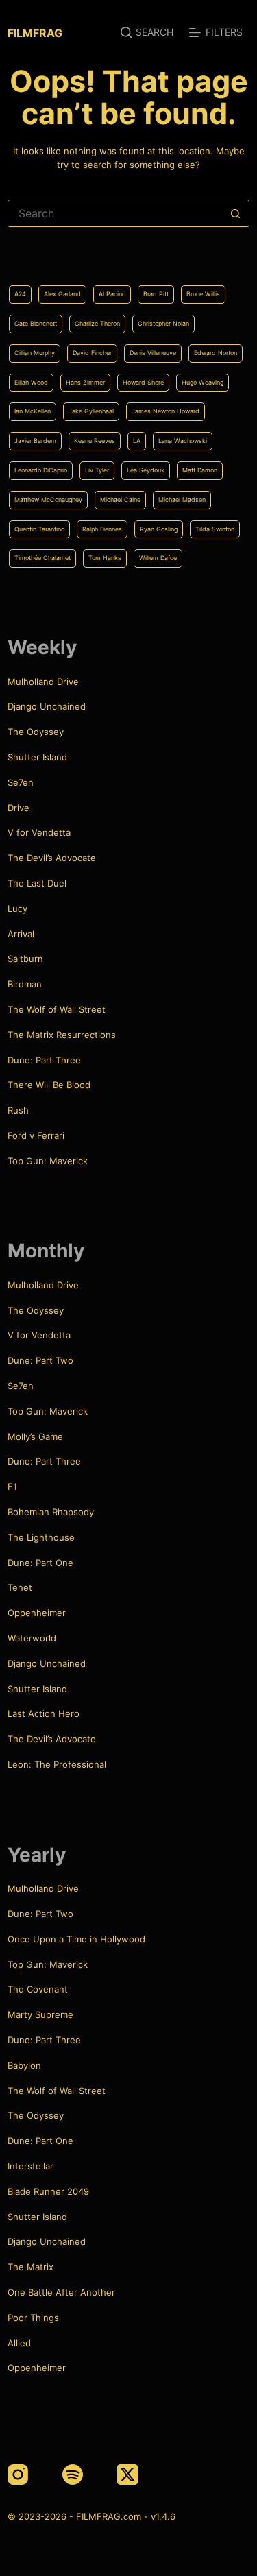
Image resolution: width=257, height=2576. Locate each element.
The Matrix (30, 2267)
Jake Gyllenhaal (91, 411)
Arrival (21, 934)
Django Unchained (47, 706)
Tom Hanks (105, 558)
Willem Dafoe (158, 558)
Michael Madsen (182, 499)
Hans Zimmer (85, 382)
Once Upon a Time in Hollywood (76, 1939)
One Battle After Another (61, 2292)
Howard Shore (143, 382)
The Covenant (38, 1989)
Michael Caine (120, 499)
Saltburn (25, 959)
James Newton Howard (166, 411)
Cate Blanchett (36, 323)
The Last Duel (37, 883)
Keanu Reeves (95, 441)
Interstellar (30, 2166)
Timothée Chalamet (42, 558)
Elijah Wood (31, 382)
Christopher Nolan (163, 323)
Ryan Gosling (159, 529)
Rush (18, 1110)
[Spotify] (73, 2475)
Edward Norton (216, 353)
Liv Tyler (97, 470)
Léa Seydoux (146, 470)
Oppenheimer (37, 1613)
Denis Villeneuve (153, 353)
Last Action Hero (44, 1713)
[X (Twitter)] (127, 2475)
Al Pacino (112, 294)
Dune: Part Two (40, 1360)
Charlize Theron (97, 323)
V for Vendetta (39, 832)
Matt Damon (200, 470)
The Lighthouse (41, 1537)
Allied (19, 2343)
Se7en (21, 782)
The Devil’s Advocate (52, 858)
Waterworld (32, 1638)
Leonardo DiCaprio (41, 470)
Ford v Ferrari (36, 1135)
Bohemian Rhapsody (51, 1512)
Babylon (24, 2065)
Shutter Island (37, 757)
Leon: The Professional (57, 1764)
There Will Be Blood (49, 1085)
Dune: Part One (40, 1563)
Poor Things (33, 2318)
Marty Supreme (40, 2014)
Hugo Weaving (203, 382)
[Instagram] (18, 2475)
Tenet (20, 1587)
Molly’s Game (35, 1436)
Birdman (25, 984)
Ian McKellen (33, 411)
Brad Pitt (156, 294)
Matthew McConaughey (48, 499)
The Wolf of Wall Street (57, 1009)
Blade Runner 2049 (48, 2191)
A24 (20, 294)
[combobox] (115, 213)
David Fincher (92, 353)
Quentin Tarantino (39, 529)
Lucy (17, 908)
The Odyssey (36, 732)
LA (137, 441)
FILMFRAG (35, 33)
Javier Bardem (35, 441)
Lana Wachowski (183, 441)
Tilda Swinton (215, 529)
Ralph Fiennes (102, 529)
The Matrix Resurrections (62, 1035)
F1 (12, 1486)
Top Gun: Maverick (48, 1161)
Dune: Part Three (44, 1060)
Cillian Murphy (35, 353)
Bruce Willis (203, 294)
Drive (19, 808)
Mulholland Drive (43, 682)
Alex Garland (62, 294)
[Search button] (236, 213)
